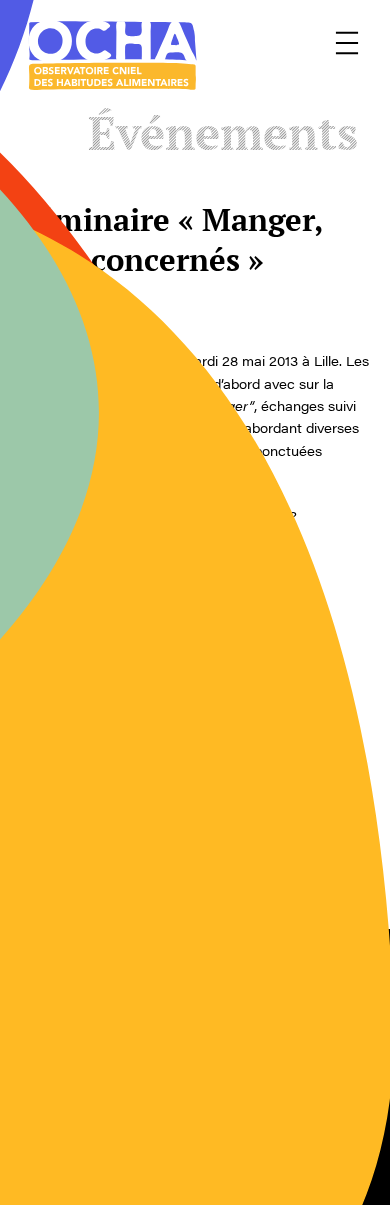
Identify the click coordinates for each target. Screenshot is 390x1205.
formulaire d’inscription (184, 538)
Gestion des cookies (96, 1107)
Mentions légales (259, 1038)
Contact (49, 1038)
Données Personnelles (279, 1107)
